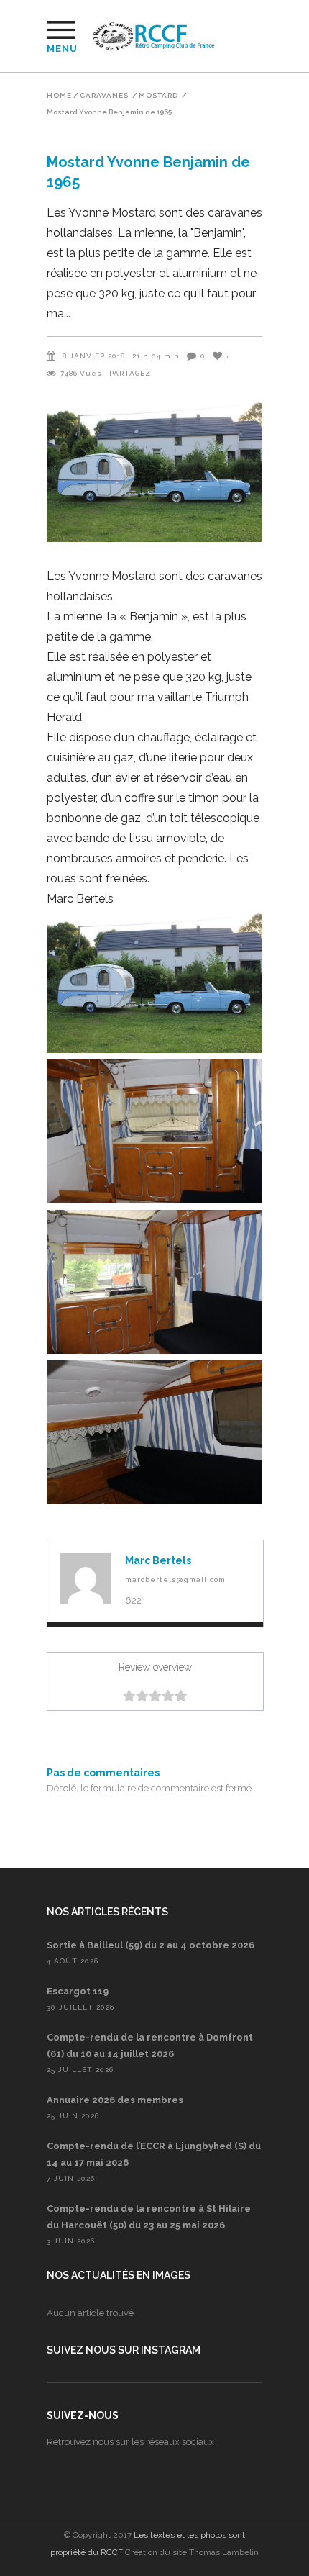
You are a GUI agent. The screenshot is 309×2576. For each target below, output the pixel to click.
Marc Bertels (158, 1560)
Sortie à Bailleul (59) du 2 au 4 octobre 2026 (151, 1945)
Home (59, 96)
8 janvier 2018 (94, 356)
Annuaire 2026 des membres (115, 2100)
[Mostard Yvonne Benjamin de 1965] (86, 1578)
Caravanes (104, 96)
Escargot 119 (78, 1991)
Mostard (158, 96)
